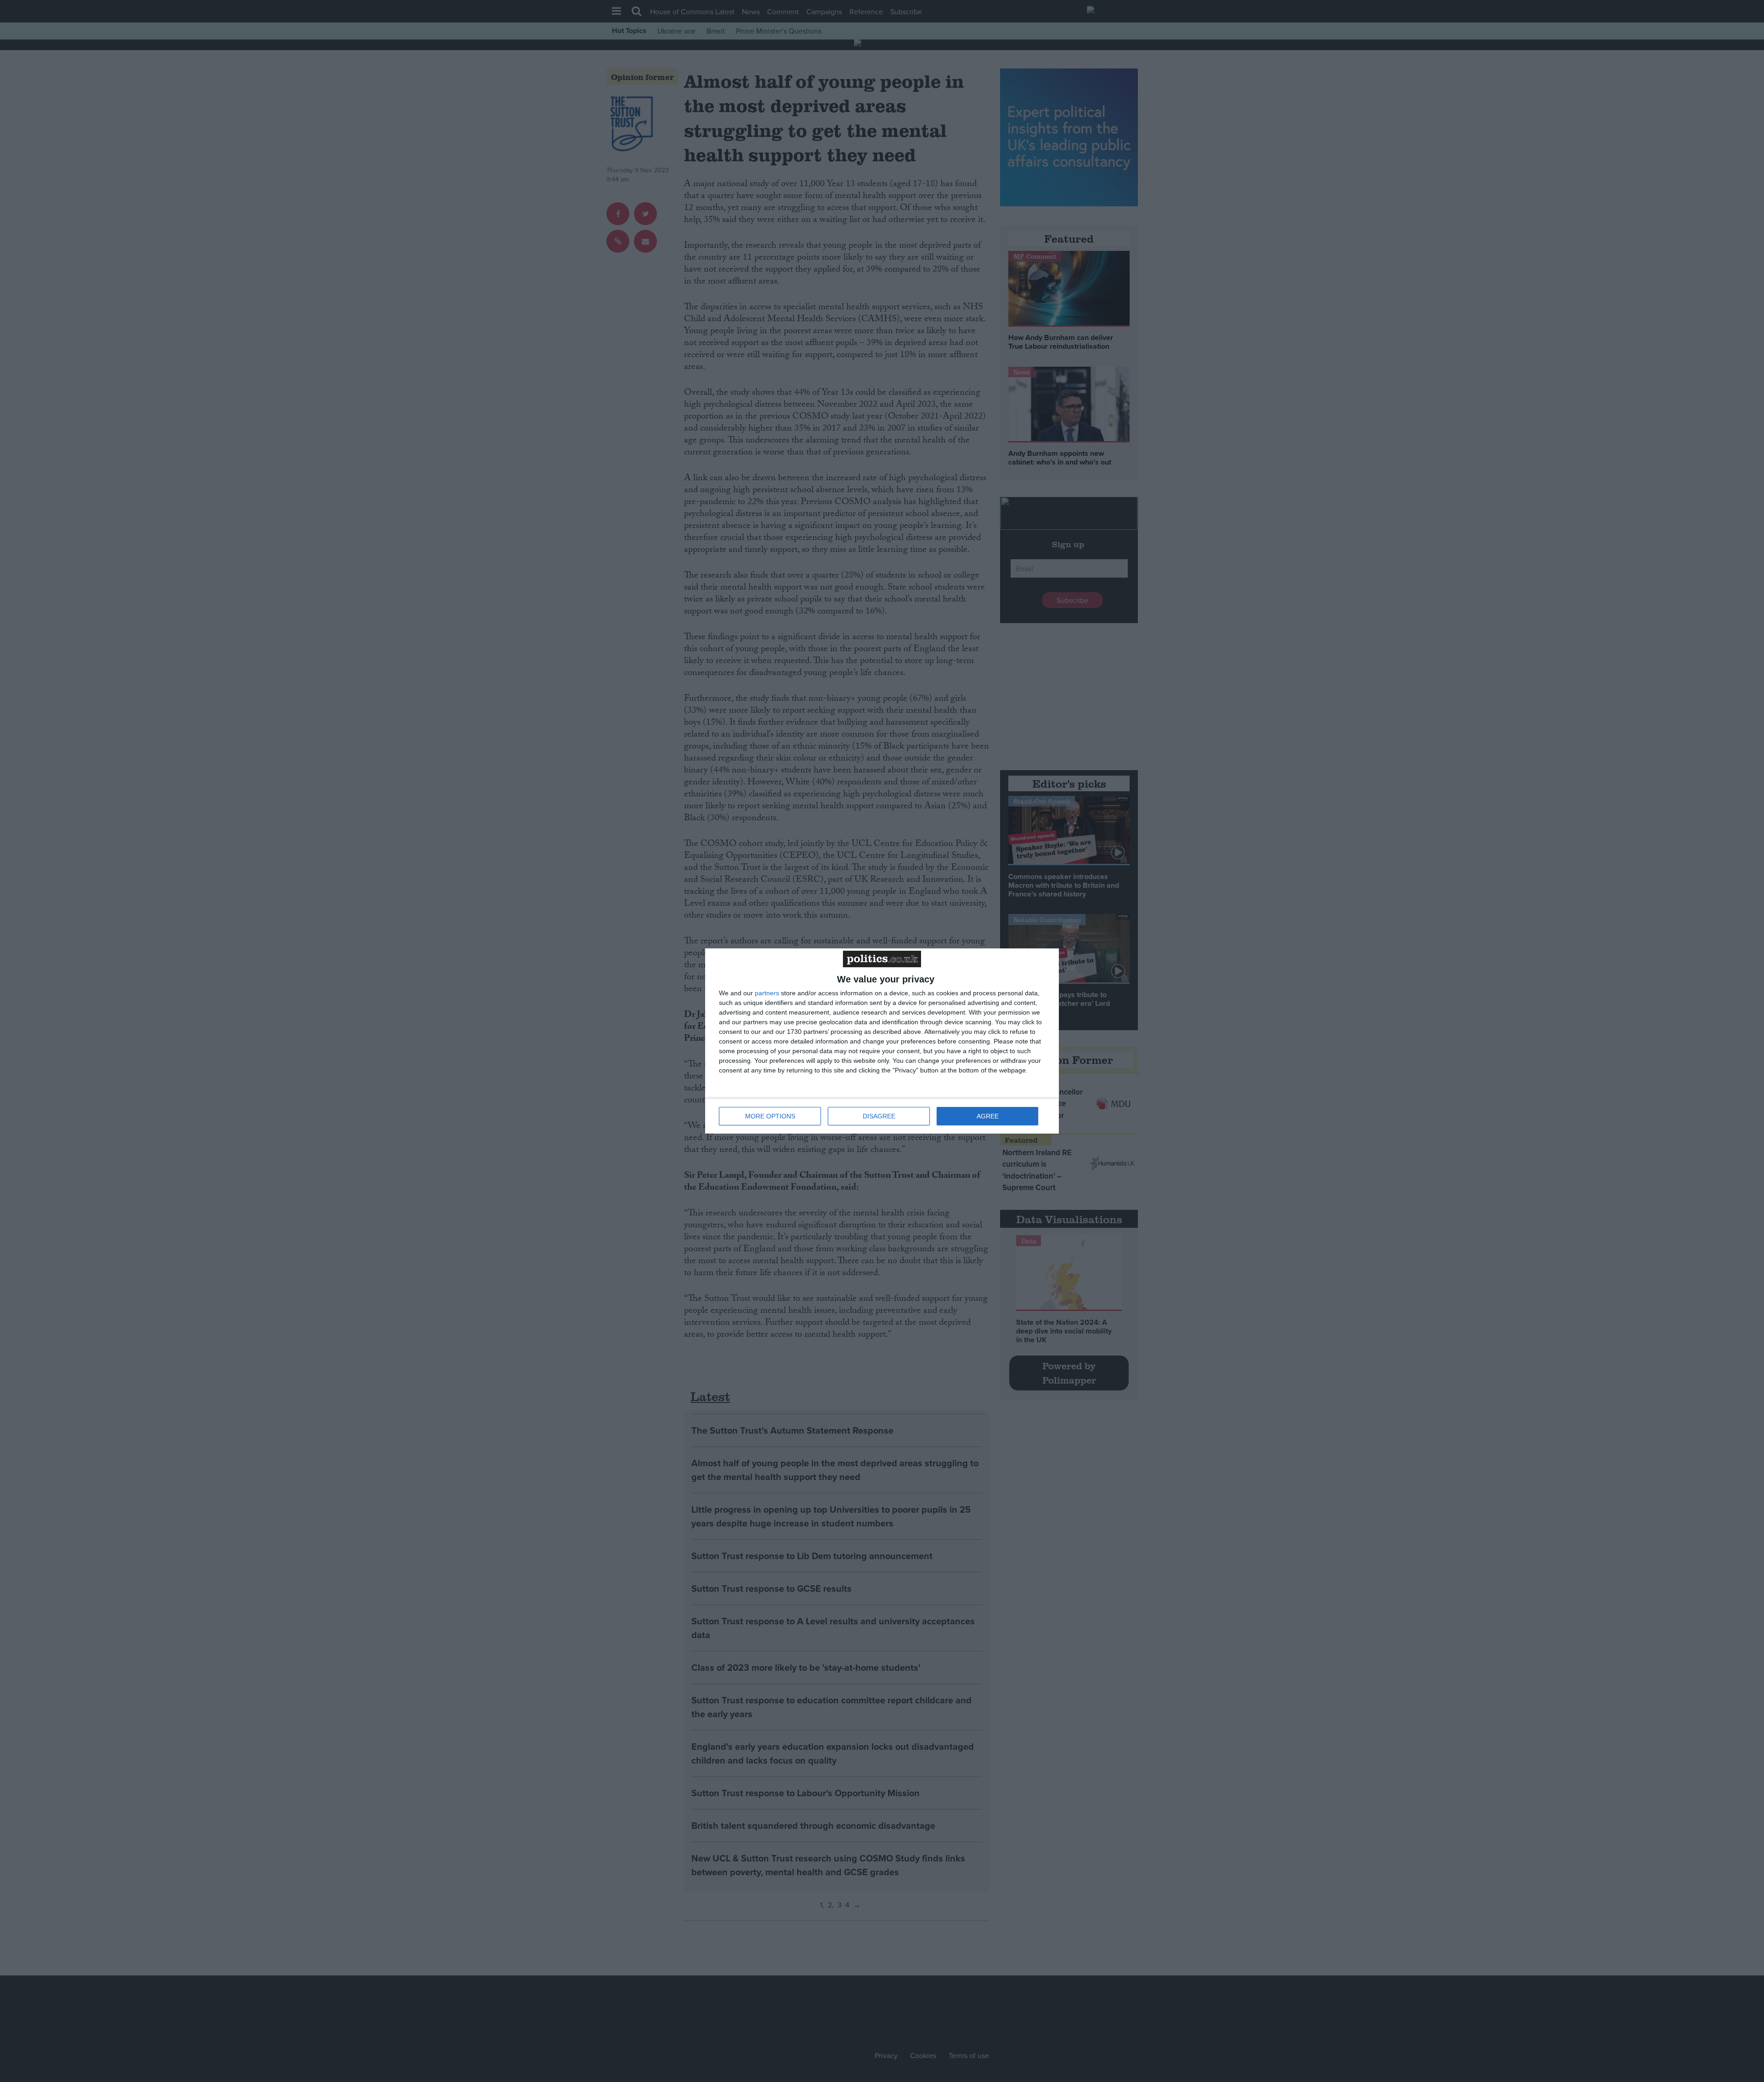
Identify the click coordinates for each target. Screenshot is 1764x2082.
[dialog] (882, 1041)
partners (767, 993)
